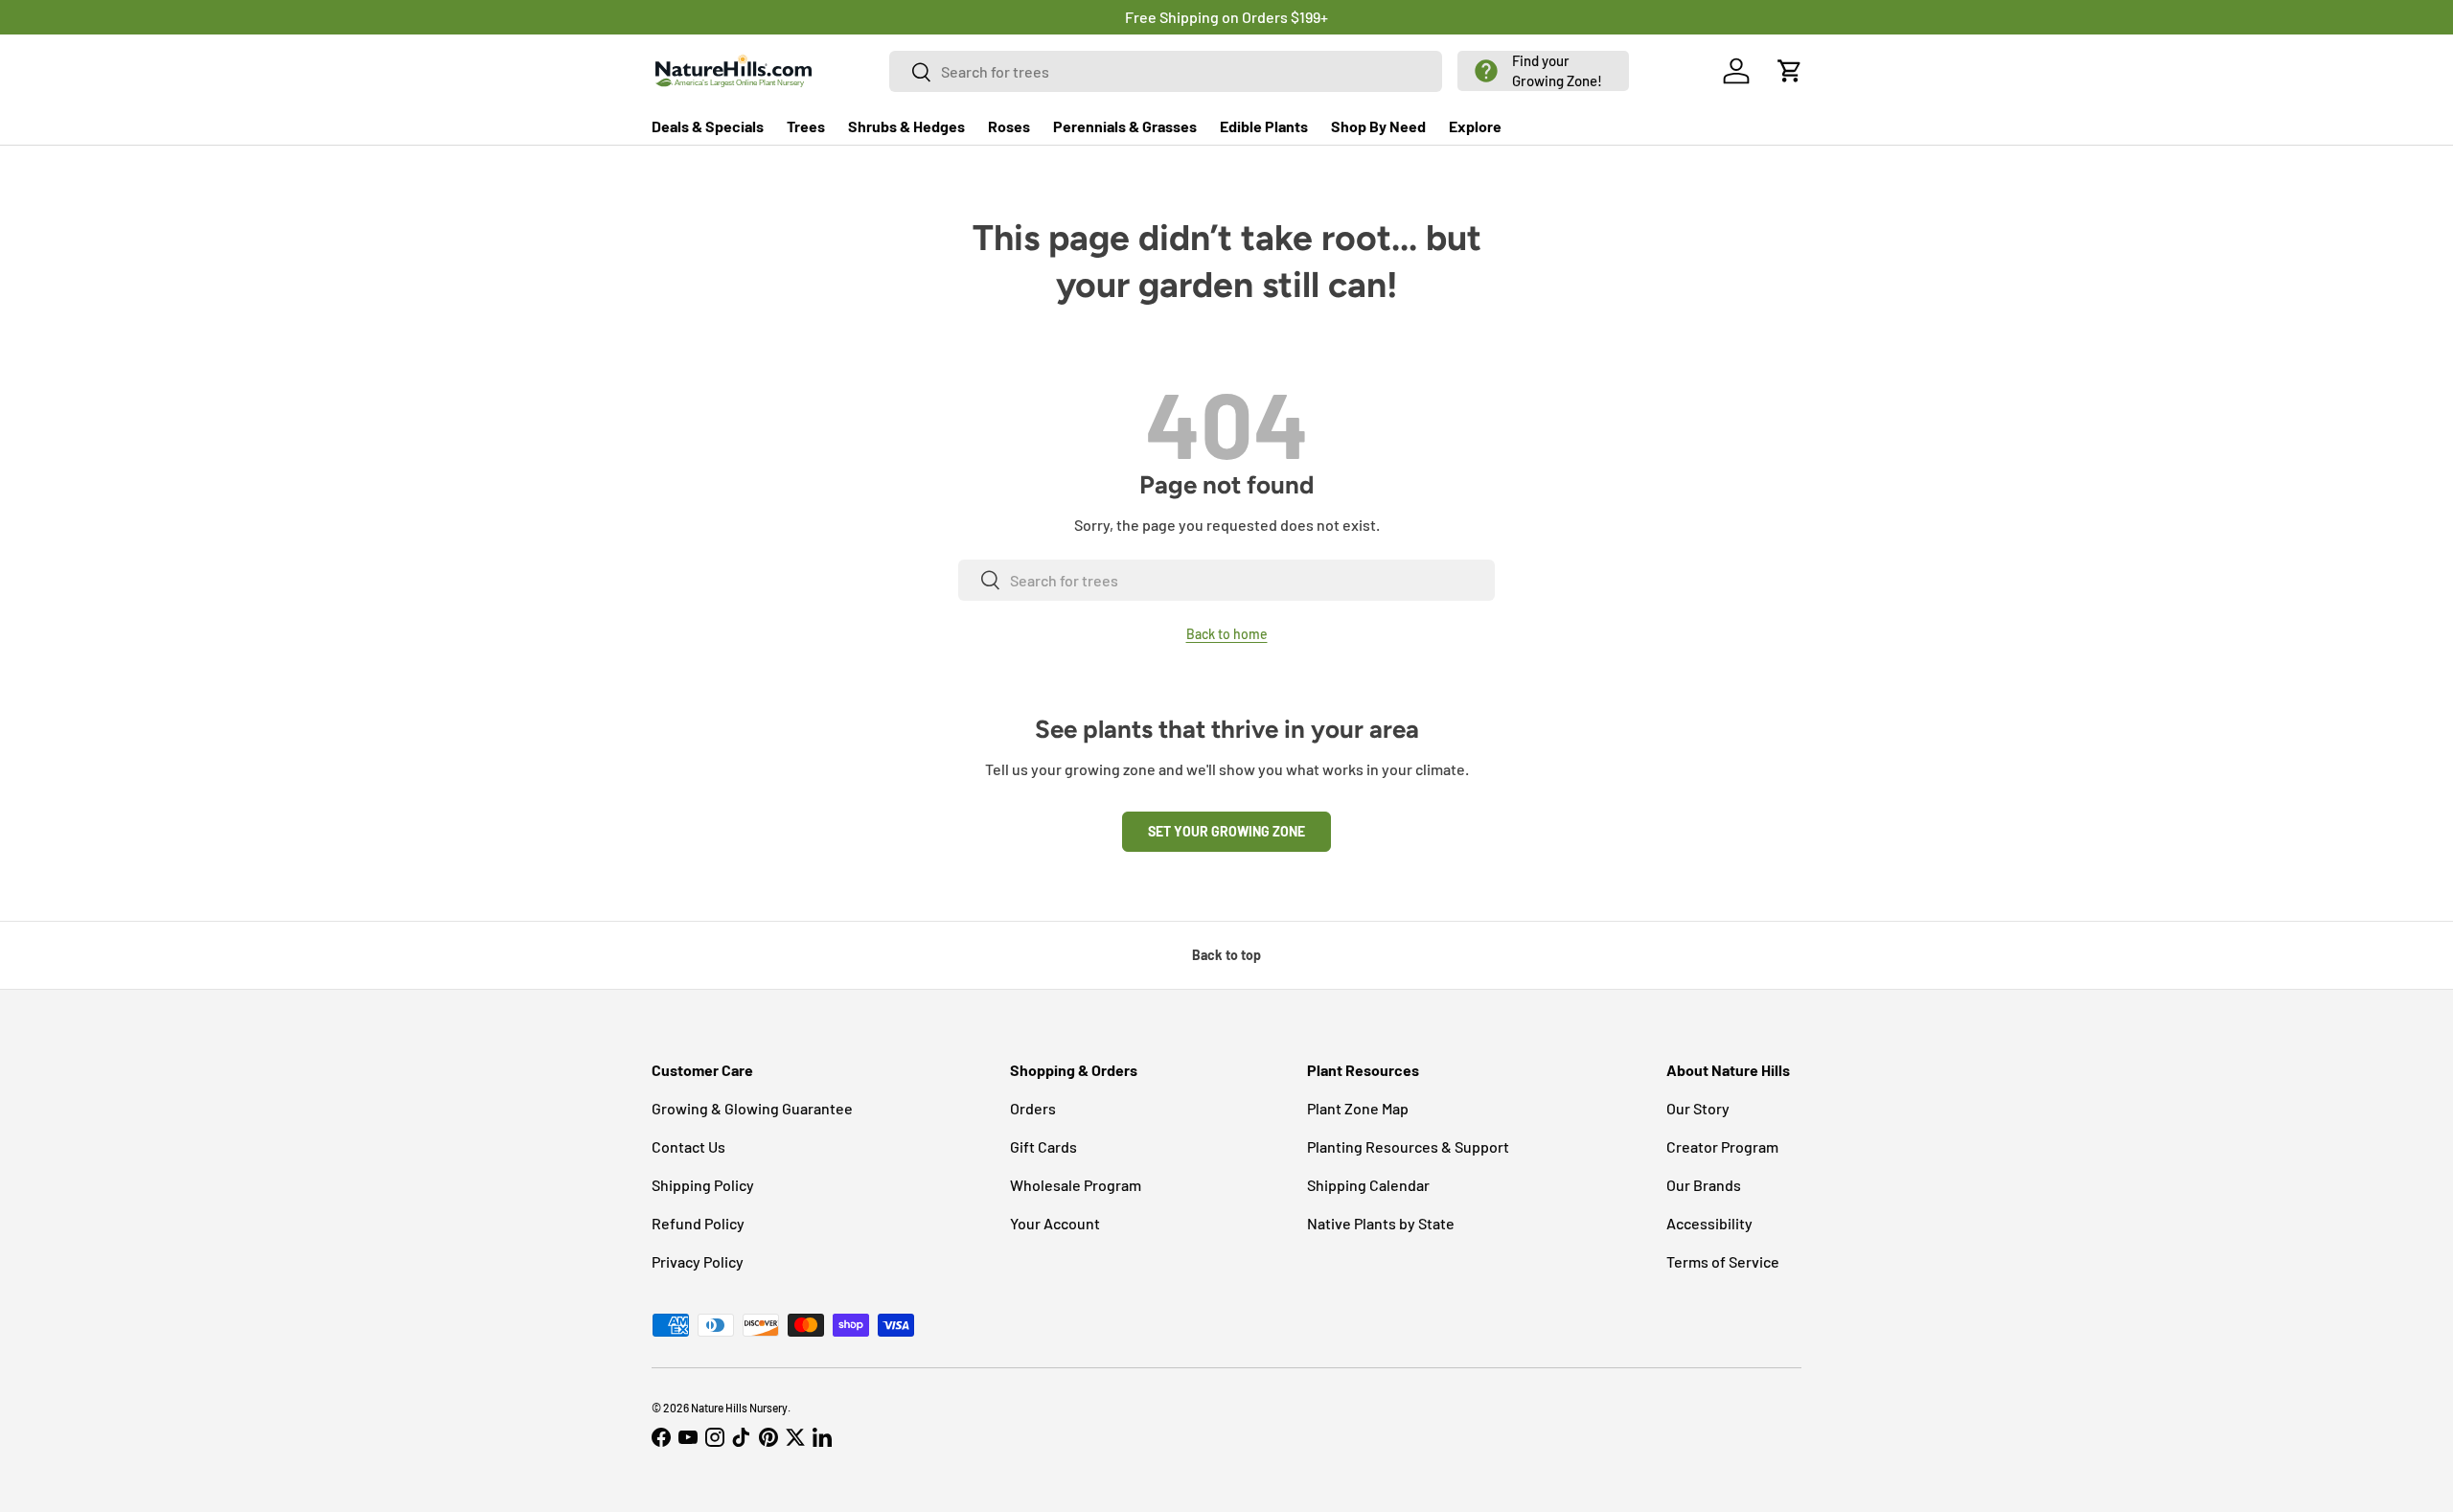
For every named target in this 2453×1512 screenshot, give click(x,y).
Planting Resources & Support (1408, 1146)
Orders (1033, 1108)
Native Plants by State (1381, 1223)
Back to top (1226, 955)
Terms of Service (1723, 1261)
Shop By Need (1378, 126)
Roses (1009, 126)
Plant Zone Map (1358, 1108)
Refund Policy (698, 1223)
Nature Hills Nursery (739, 1408)
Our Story (1698, 1108)
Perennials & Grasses (1125, 126)
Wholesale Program (1076, 1185)
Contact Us (688, 1146)
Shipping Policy (703, 1185)
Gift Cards (1043, 1146)
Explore (1475, 126)
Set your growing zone (1226, 831)
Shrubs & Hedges (906, 126)
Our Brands (1704, 1185)
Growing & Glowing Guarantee (752, 1108)
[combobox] (1166, 71)
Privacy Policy (698, 1261)
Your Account (1055, 1223)
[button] (1543, 71)
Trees (806, 126)
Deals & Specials (708, 126)
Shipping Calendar (1368, 1185)
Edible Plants (1264, 126)
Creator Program (1722, 1146)
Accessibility (1709, 1223)
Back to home (1227, 634)
